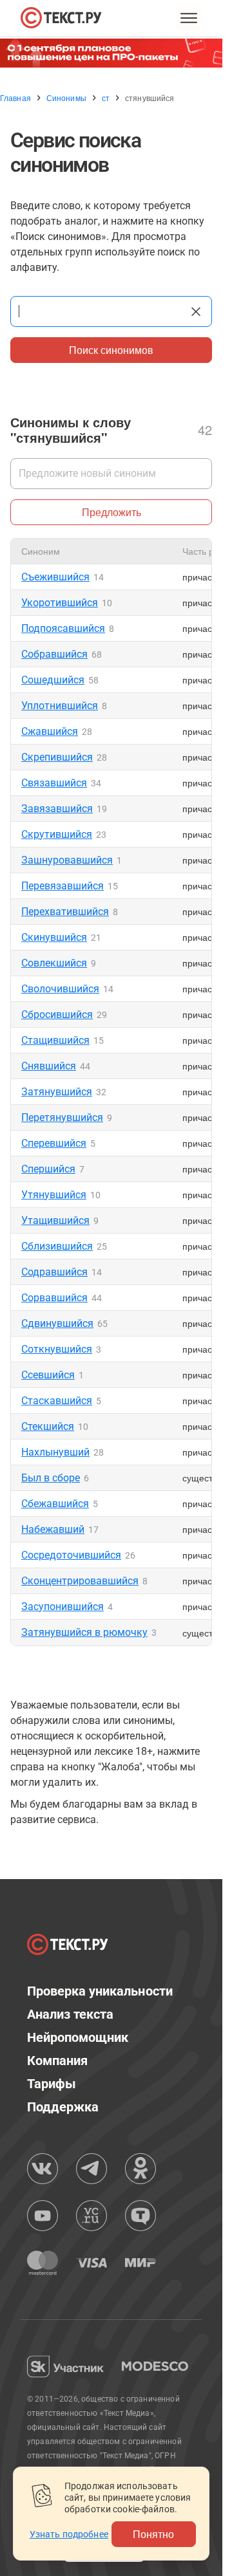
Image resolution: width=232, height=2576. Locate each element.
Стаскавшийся (57, 1401)
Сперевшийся (54, 1143)
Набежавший (53, 1529)
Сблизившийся (57, 1246)
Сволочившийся (60, 989)
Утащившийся (55, 1220)
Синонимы (66, 98)
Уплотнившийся (60, 706)
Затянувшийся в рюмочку (84, 1632)
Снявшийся (49, 1066)
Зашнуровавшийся (67, 860)
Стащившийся (55, 1040)
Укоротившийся (60, 603)
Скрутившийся (57, 834)
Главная (15, 98)
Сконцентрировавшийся (80, 1581)
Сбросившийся (57, 1015)
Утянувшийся (54, 1195)
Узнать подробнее (69, 2534)
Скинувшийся (54, 937)
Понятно (153, 2534)
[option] (116, 53)
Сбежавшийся (55, 1504)
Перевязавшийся (63, 886)
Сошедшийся (53, 680)
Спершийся (48, 1169)
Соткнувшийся (57, 1349)
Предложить (111, 512)
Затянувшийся (57, 1092)
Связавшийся (54, 783)
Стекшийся (48, 1426)
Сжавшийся (50, 731)
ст (106, 98)
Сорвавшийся (54, 1298)
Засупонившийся (63, 1607)
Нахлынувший (55, 1452)
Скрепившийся (57, 757)
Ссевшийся (48, 1375)
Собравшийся (54, 654)
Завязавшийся (57, 809)
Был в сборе (51, 1478)
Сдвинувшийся (57, 1323)
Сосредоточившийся (71, 1555)
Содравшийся (54, 1272)
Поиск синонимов (111, 350)
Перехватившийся (65, 912)
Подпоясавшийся (63, 628)
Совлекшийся (54, 963)
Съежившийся (55, 577)
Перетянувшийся (62, 1117)
